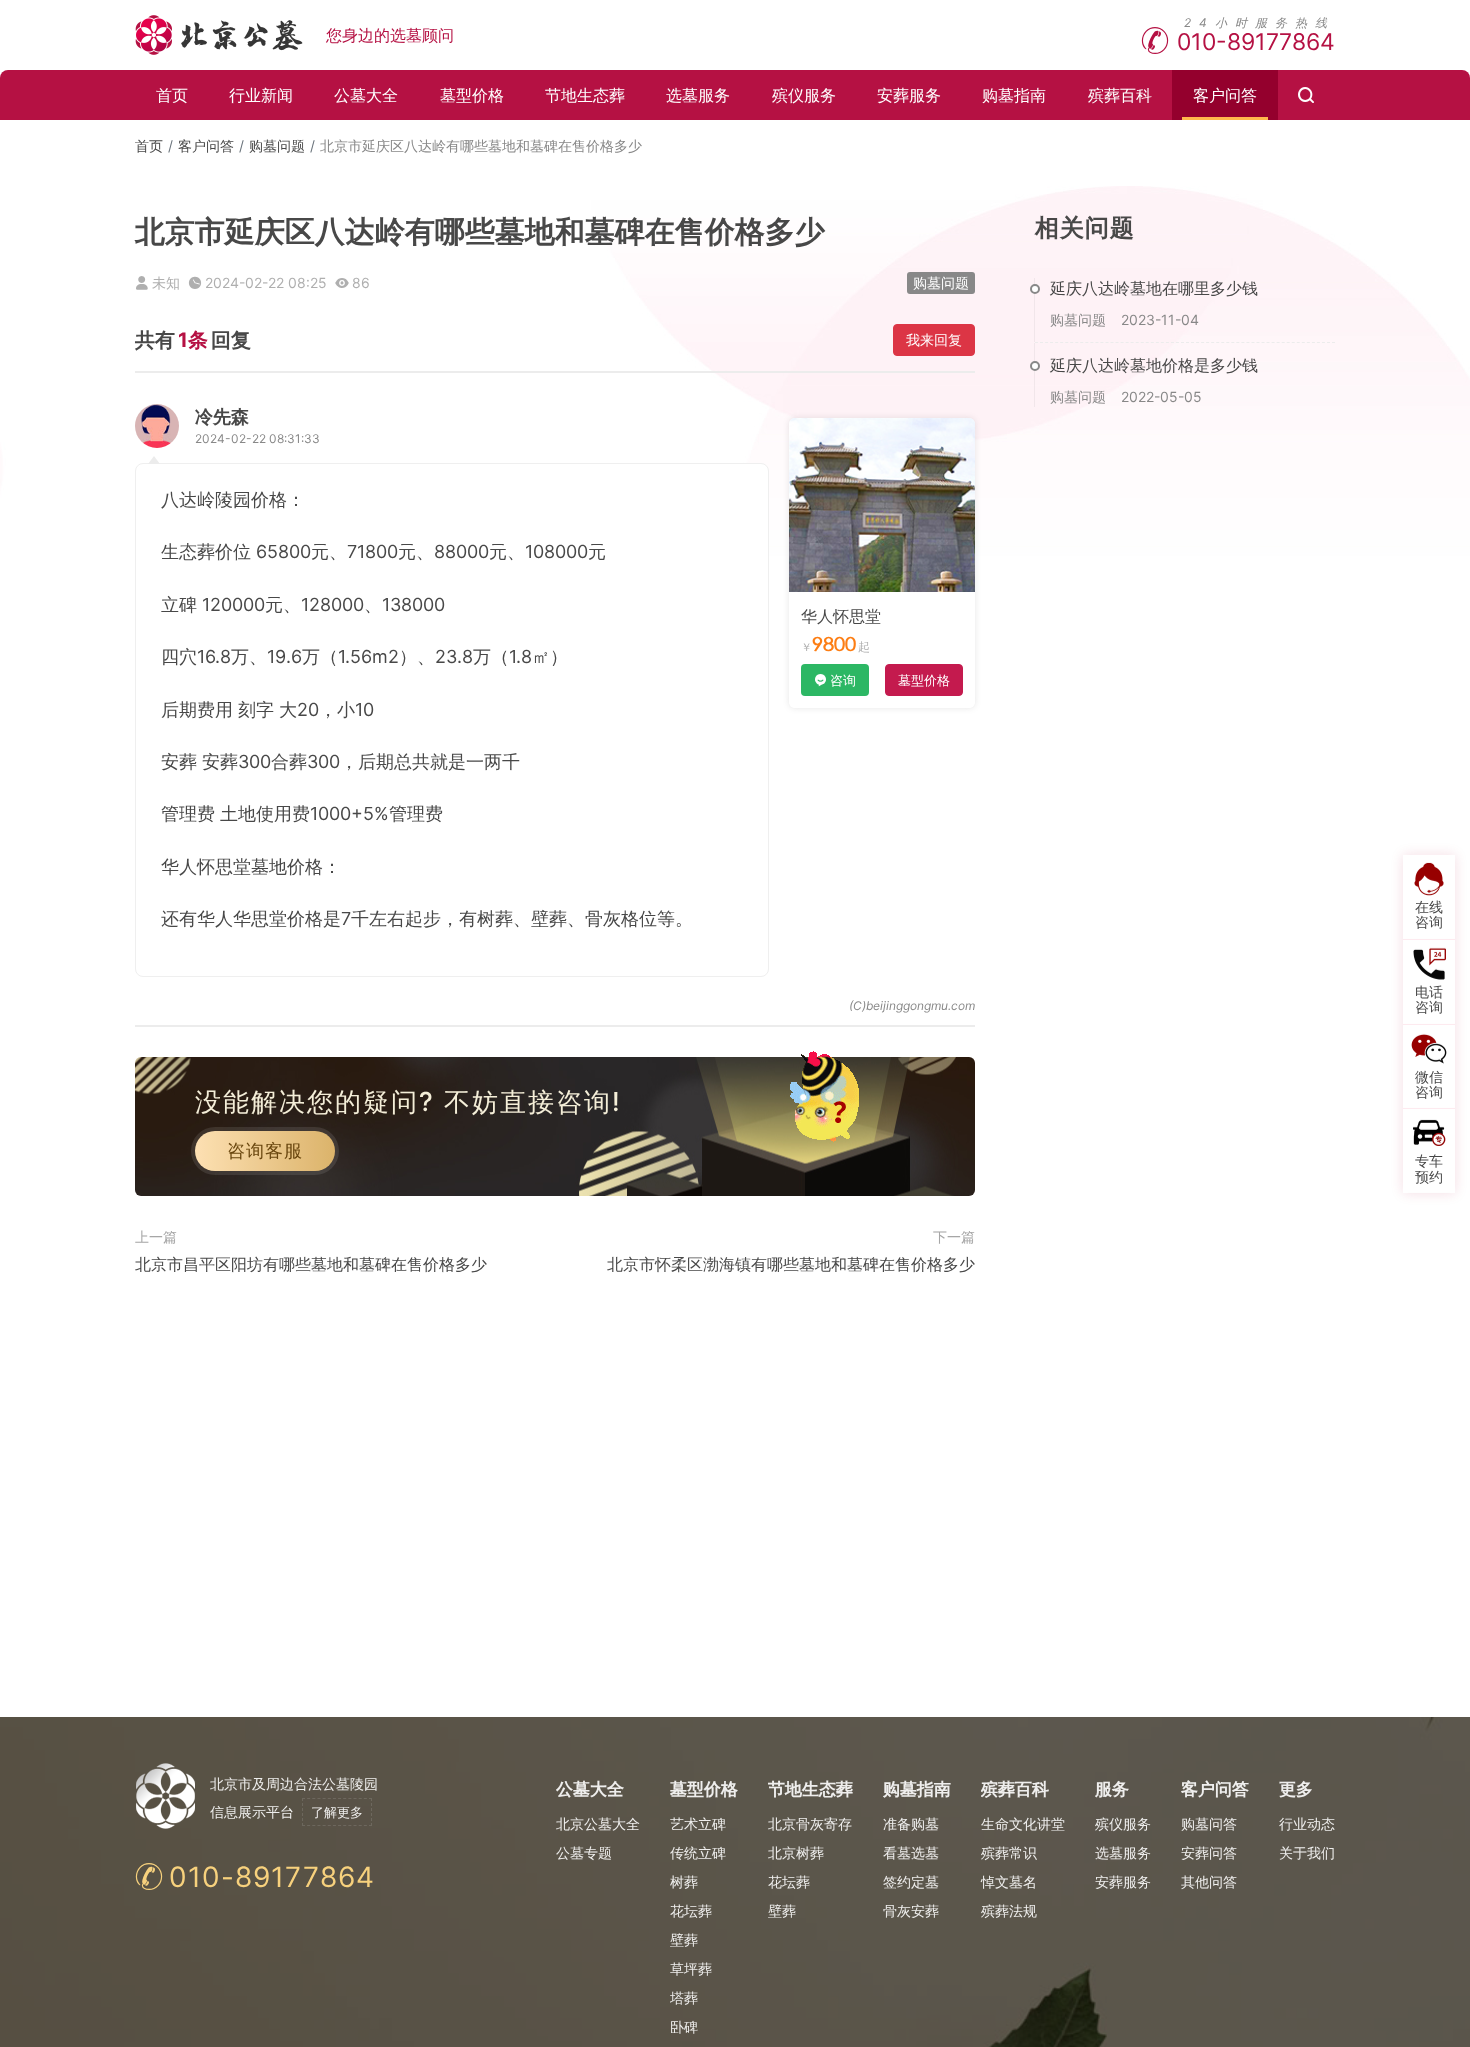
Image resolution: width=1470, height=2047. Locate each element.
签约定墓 (911, 1881)
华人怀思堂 (841, 616)
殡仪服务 (804, 95)
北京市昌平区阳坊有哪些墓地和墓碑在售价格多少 (311, 1264)
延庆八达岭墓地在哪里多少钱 (1154, 288)
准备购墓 (911, 1823)
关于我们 (1307, 1852)
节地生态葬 (585, 95)
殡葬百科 (1120, 95)
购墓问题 (277, 145)
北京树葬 (796, 1852)
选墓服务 (698, 95)
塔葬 (684, 1997)
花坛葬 (691, 1910)
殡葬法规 (1009, 1910)
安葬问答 (1209, 1852)
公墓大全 (366, 95)
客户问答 (1225, 95)
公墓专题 (584, 1852)
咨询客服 (265, 1150)
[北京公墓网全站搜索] (1306, 95)
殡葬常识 (1009, 1852)
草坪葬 (691, 1968)
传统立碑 (698, 1852)
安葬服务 (909, 95)
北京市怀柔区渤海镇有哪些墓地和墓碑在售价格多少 (791, 1264)
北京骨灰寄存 (810, 1823)
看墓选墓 (911, 1852)
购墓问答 (1209, 1823)
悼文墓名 (1009, 1881)
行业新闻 (261, 95)
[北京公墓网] (220, 35)
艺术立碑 (698, 1823)
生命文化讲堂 (1023, 1823)
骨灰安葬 (911, 1910)
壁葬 (684, 1939)
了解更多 (337, 1812)
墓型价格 (472, 95)
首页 (172, 95)
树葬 (684, 1881)
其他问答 (1209, 1881)
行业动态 (1307, 1823)
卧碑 (684, 2026)
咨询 (843, 680)
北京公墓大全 (598, 1823)
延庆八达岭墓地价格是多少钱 (1154, 365)
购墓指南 (1014, 95)
